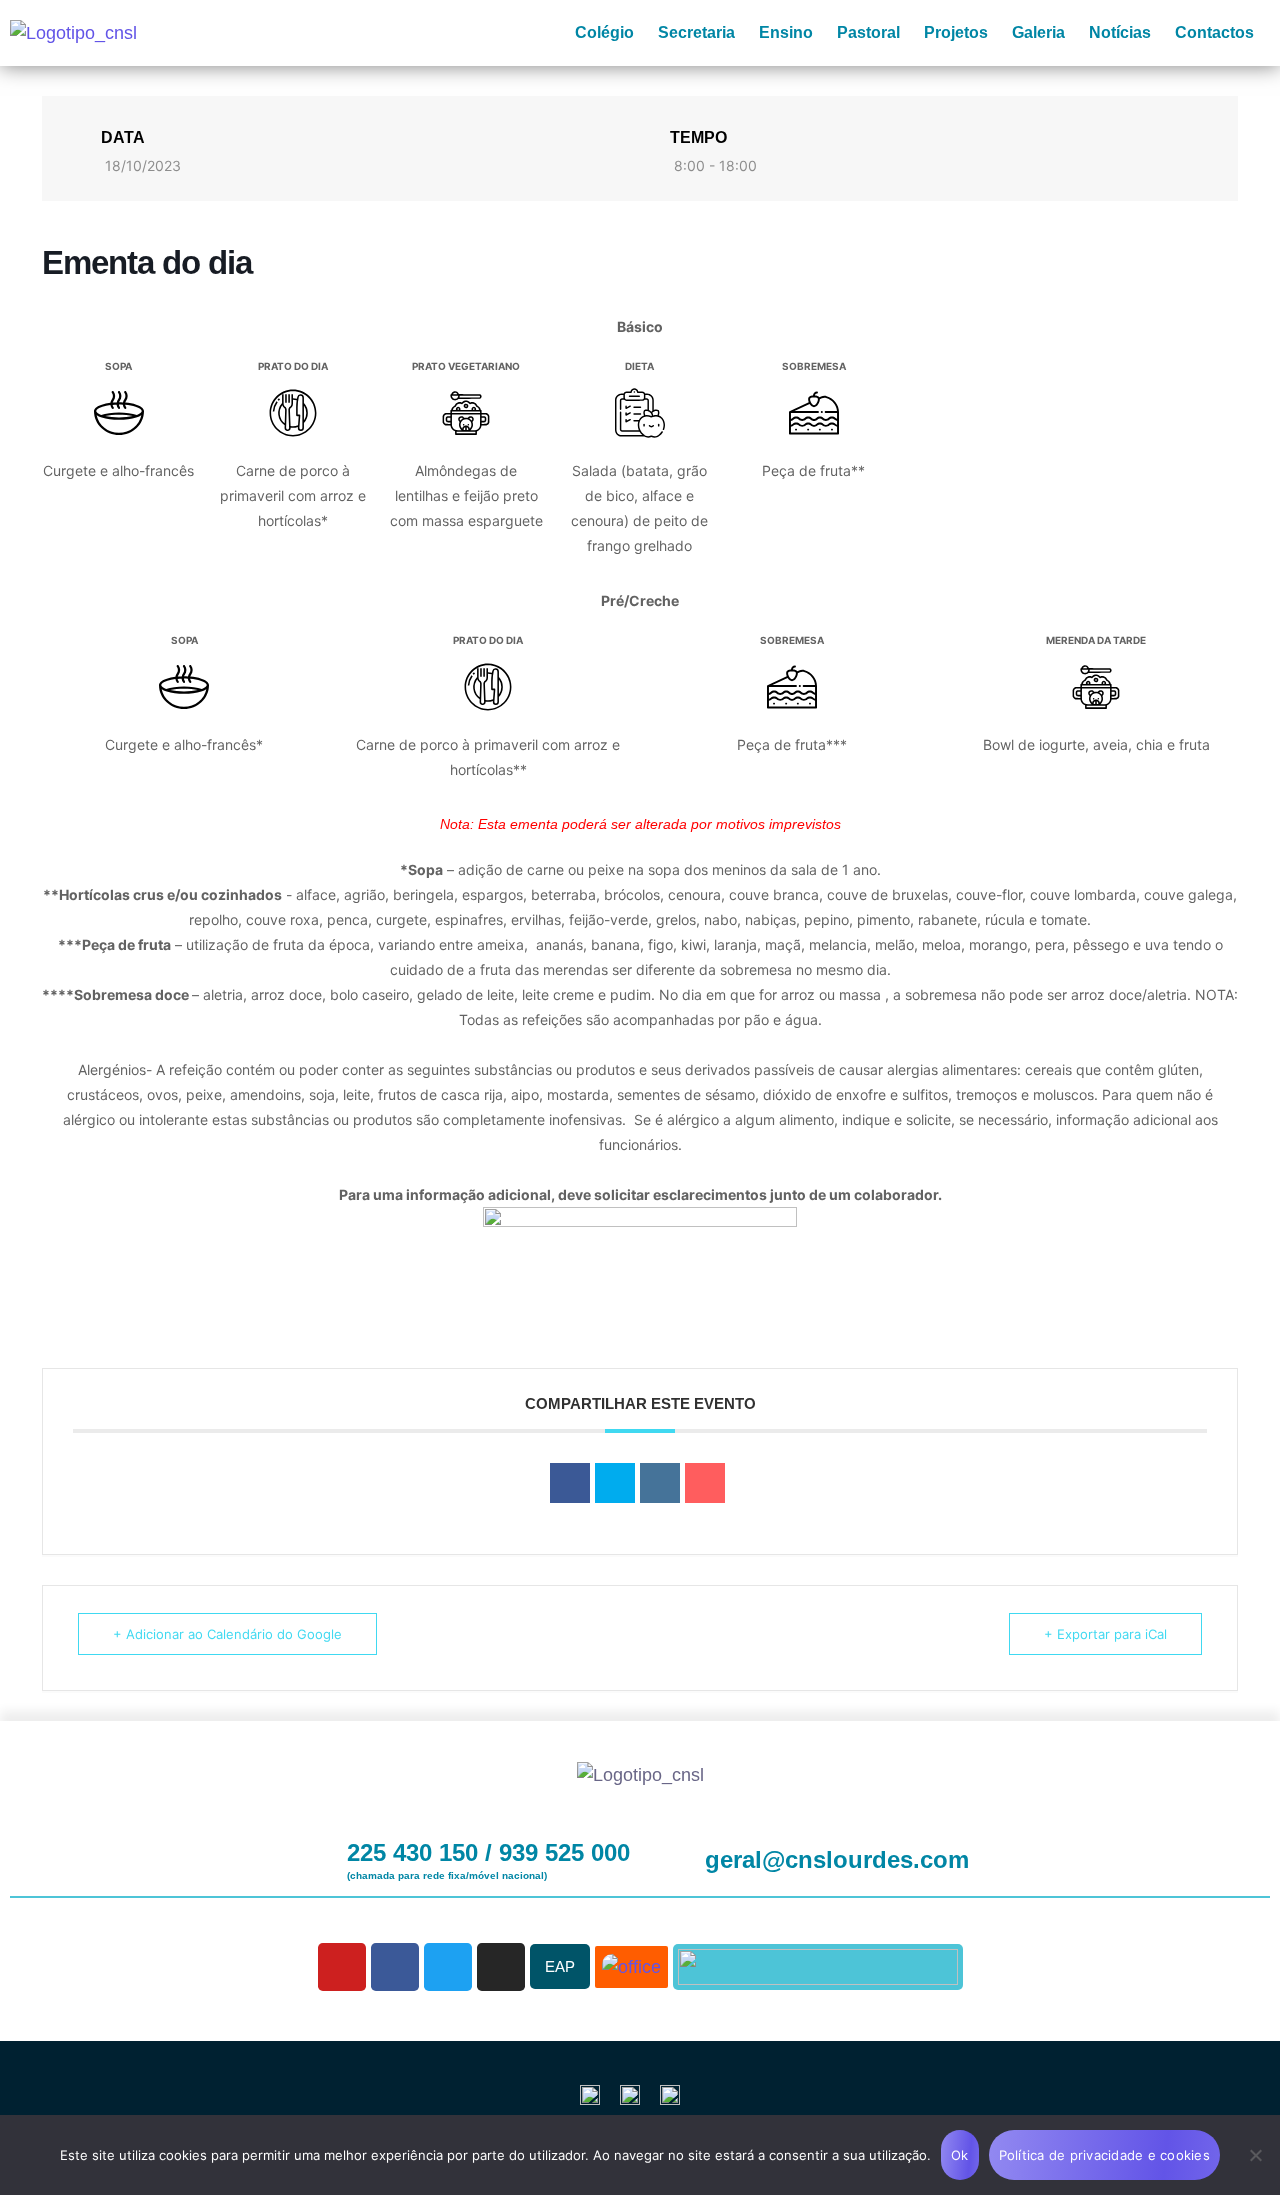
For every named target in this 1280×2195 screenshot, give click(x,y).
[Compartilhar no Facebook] (570, 1483)
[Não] (1255, 2155)
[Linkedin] (660, 1483)
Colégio (604, 32)
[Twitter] (448, 1967)
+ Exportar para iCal (1105, 1634)
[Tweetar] (615, 1483)
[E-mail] (705, 1483)
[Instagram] (501, 1967)
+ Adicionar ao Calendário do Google (227, 1634)
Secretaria (696, 32)
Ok (960, 2155)
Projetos (956, 32)
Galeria (1038, 32)
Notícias (1120, 32)
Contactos (1214, 32)
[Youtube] (342, 1967)
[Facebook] (395, 1967)
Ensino (786, 32)
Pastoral (868, 32)
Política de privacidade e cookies (1104, 2155)
